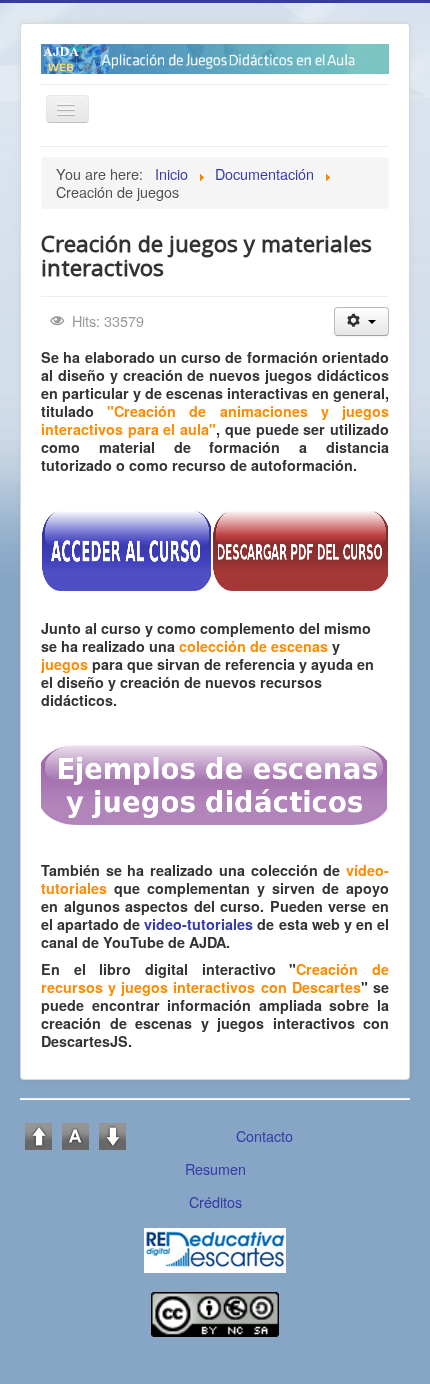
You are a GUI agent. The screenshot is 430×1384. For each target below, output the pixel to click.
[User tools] (361, 321)
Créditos (215, 1201)
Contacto (264, 1135)
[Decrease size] (112, 1133)
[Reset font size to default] (75, 1133)
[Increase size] (38, 1133)
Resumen (215, 1168)
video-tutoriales (198, 924)
